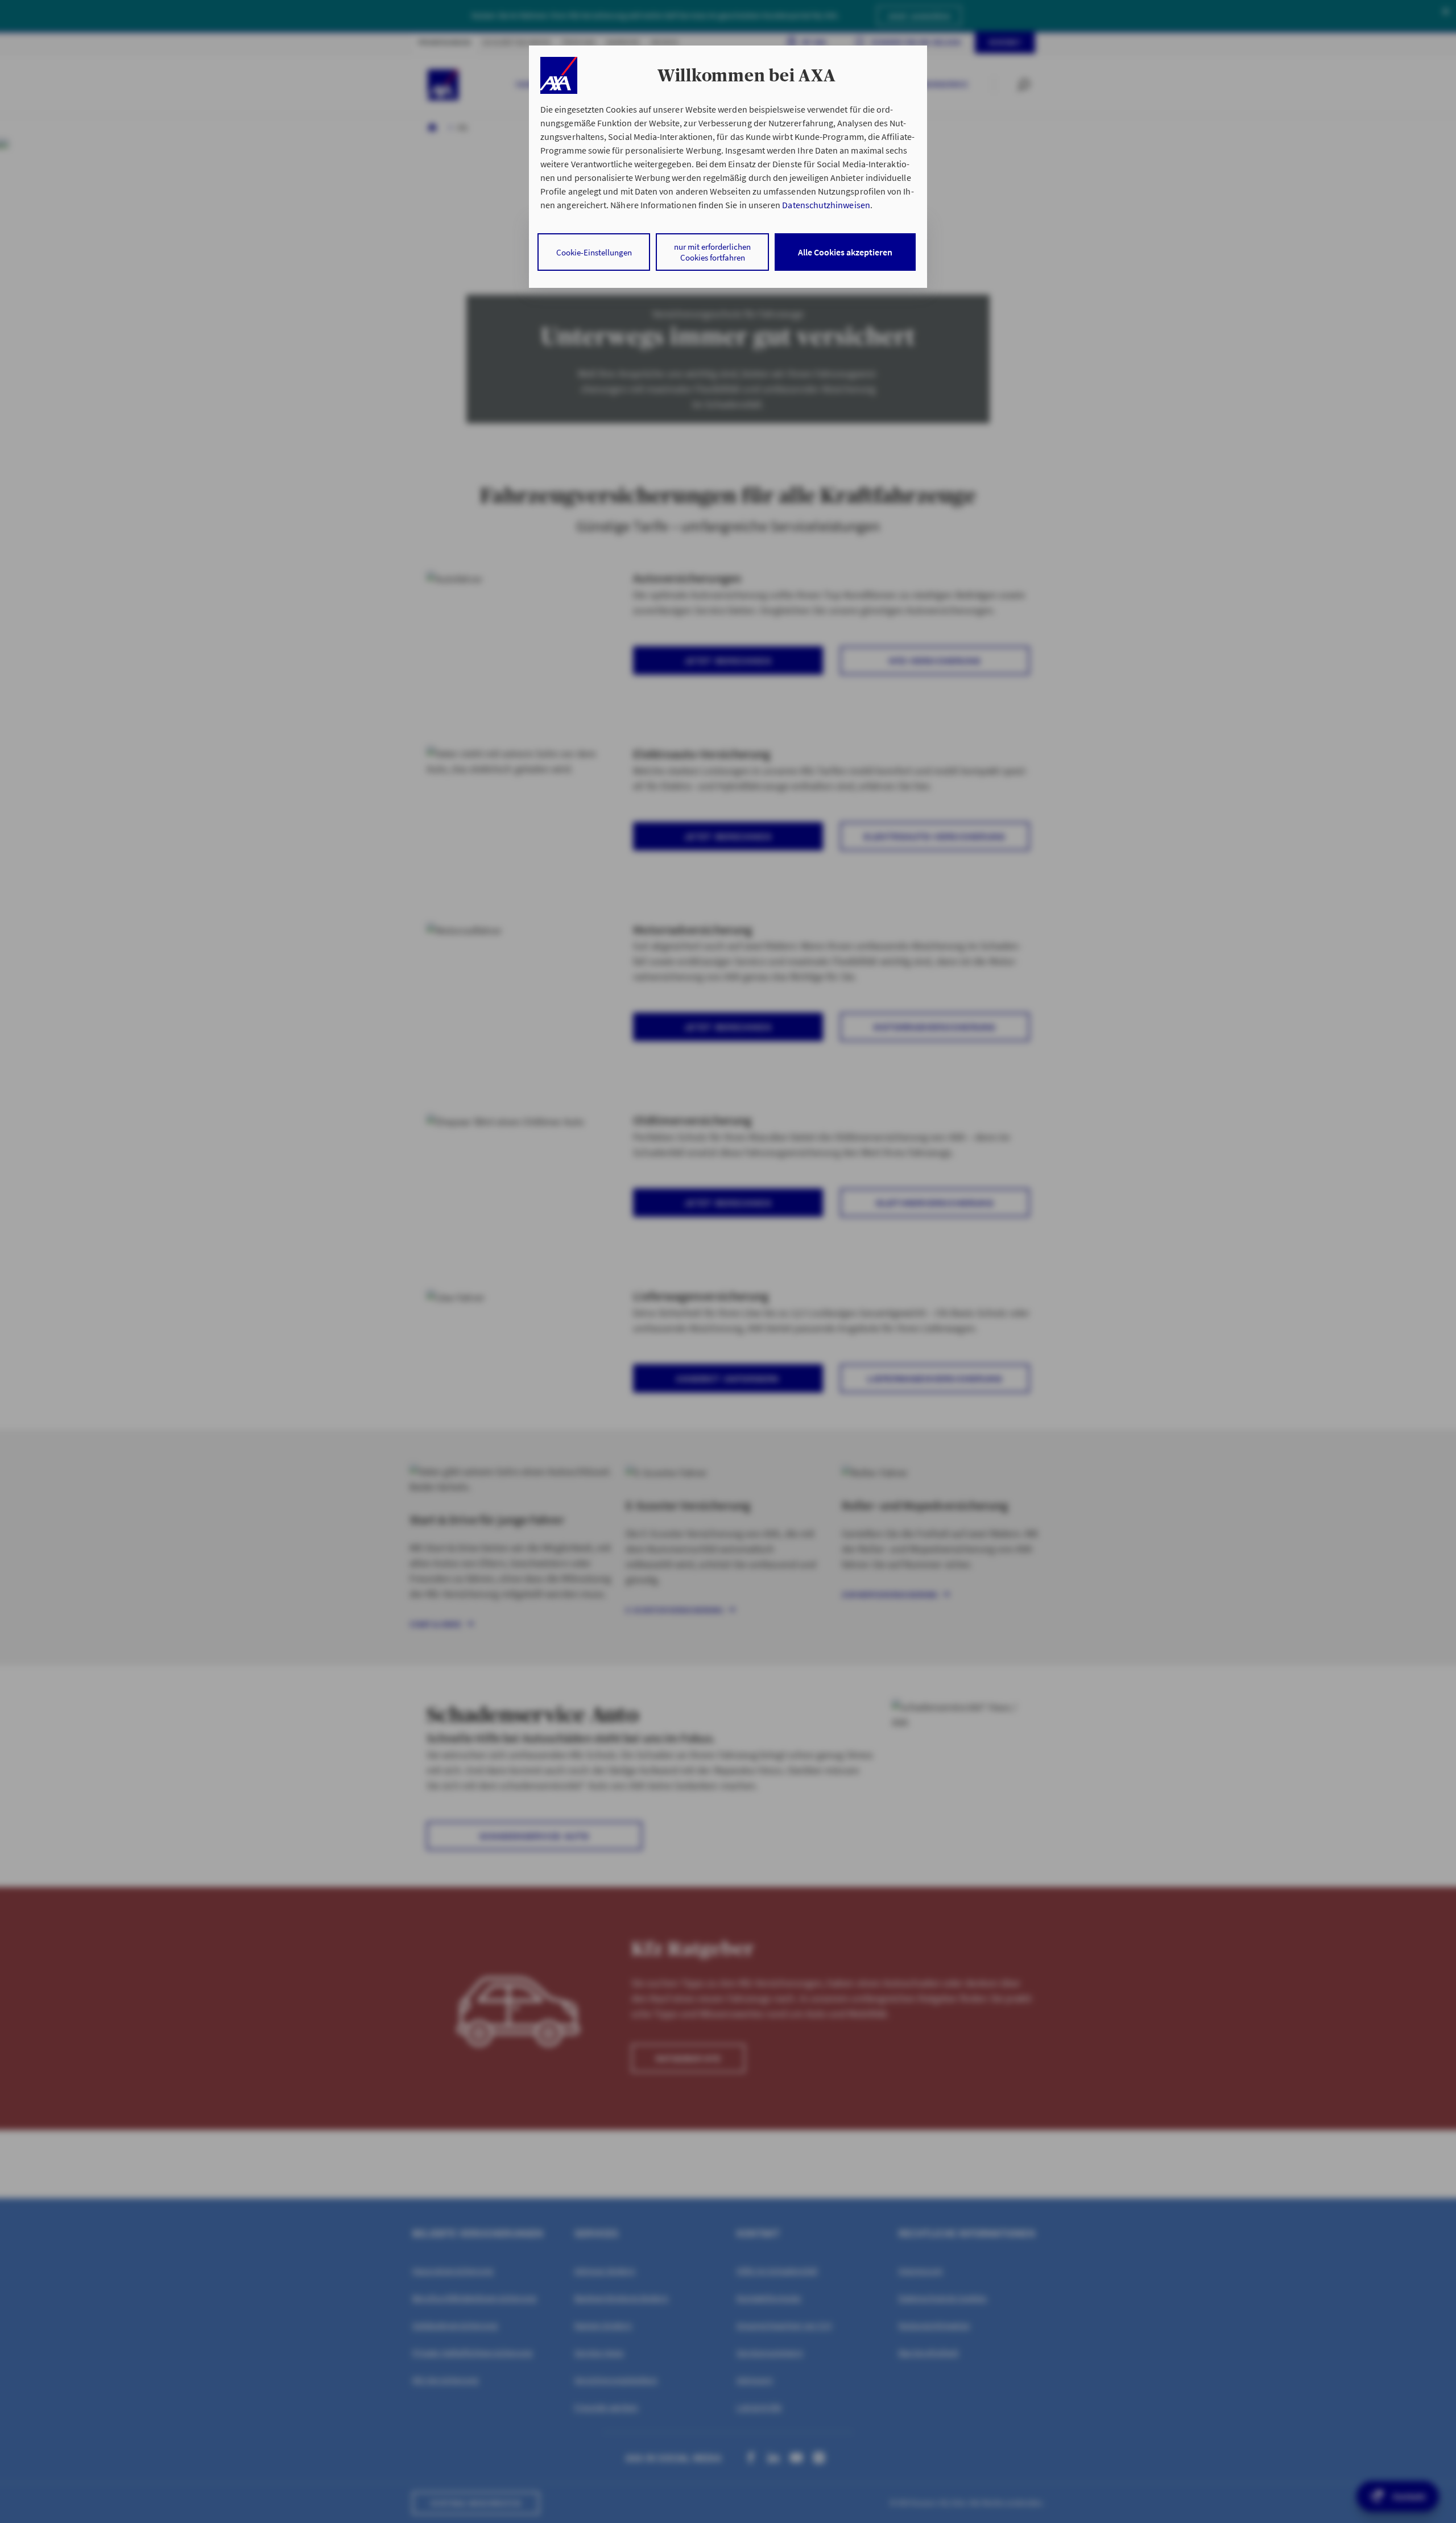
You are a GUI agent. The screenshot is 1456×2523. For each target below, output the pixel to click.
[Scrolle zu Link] (559, 75)
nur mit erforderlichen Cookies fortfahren (712, 252)
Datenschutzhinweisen (826, 205)
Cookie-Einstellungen (594, 252)
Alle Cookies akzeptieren (845, 252)
